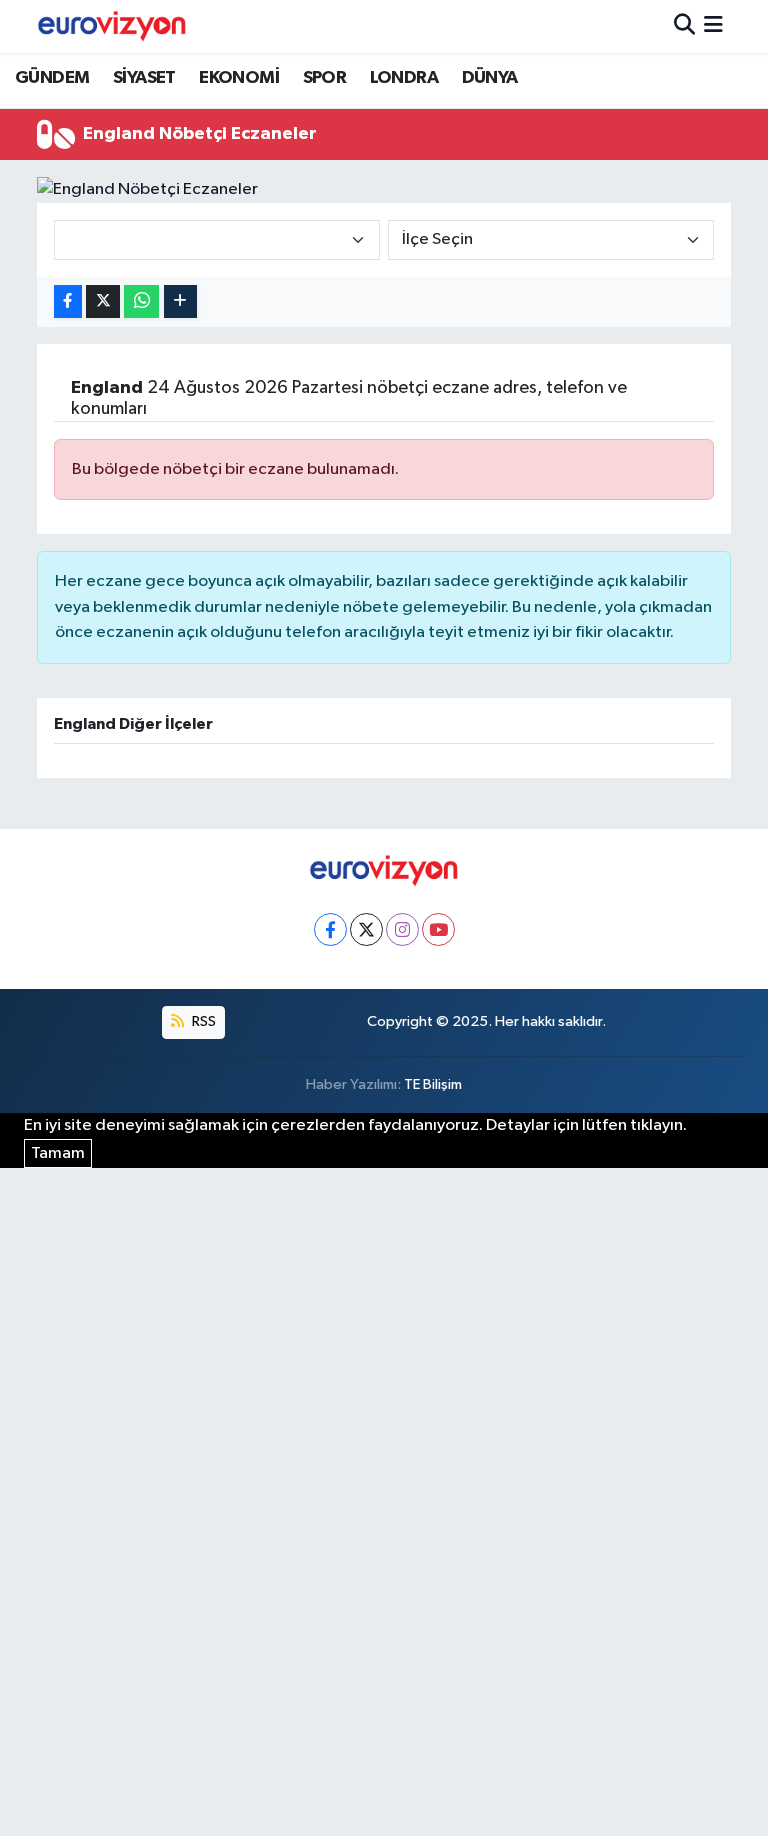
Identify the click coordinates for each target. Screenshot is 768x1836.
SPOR (325, 78)
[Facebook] (330, 929)
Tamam (58, 1153)
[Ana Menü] (713, 26)
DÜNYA (490, 78)
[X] (366, 929)
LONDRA (404, 78)
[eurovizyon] (112, 26)
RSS (202, 1021)
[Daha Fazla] (180, 301)
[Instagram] (402, 929)
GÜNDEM (52, 78)
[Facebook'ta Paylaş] (68, 301)
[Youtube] (438, 929)
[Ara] (684, 26)
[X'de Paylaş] (103, 301)
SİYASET (144, 78)
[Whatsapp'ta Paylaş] (141, 301)
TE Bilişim (433, 1084)
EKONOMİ (239, 78)
